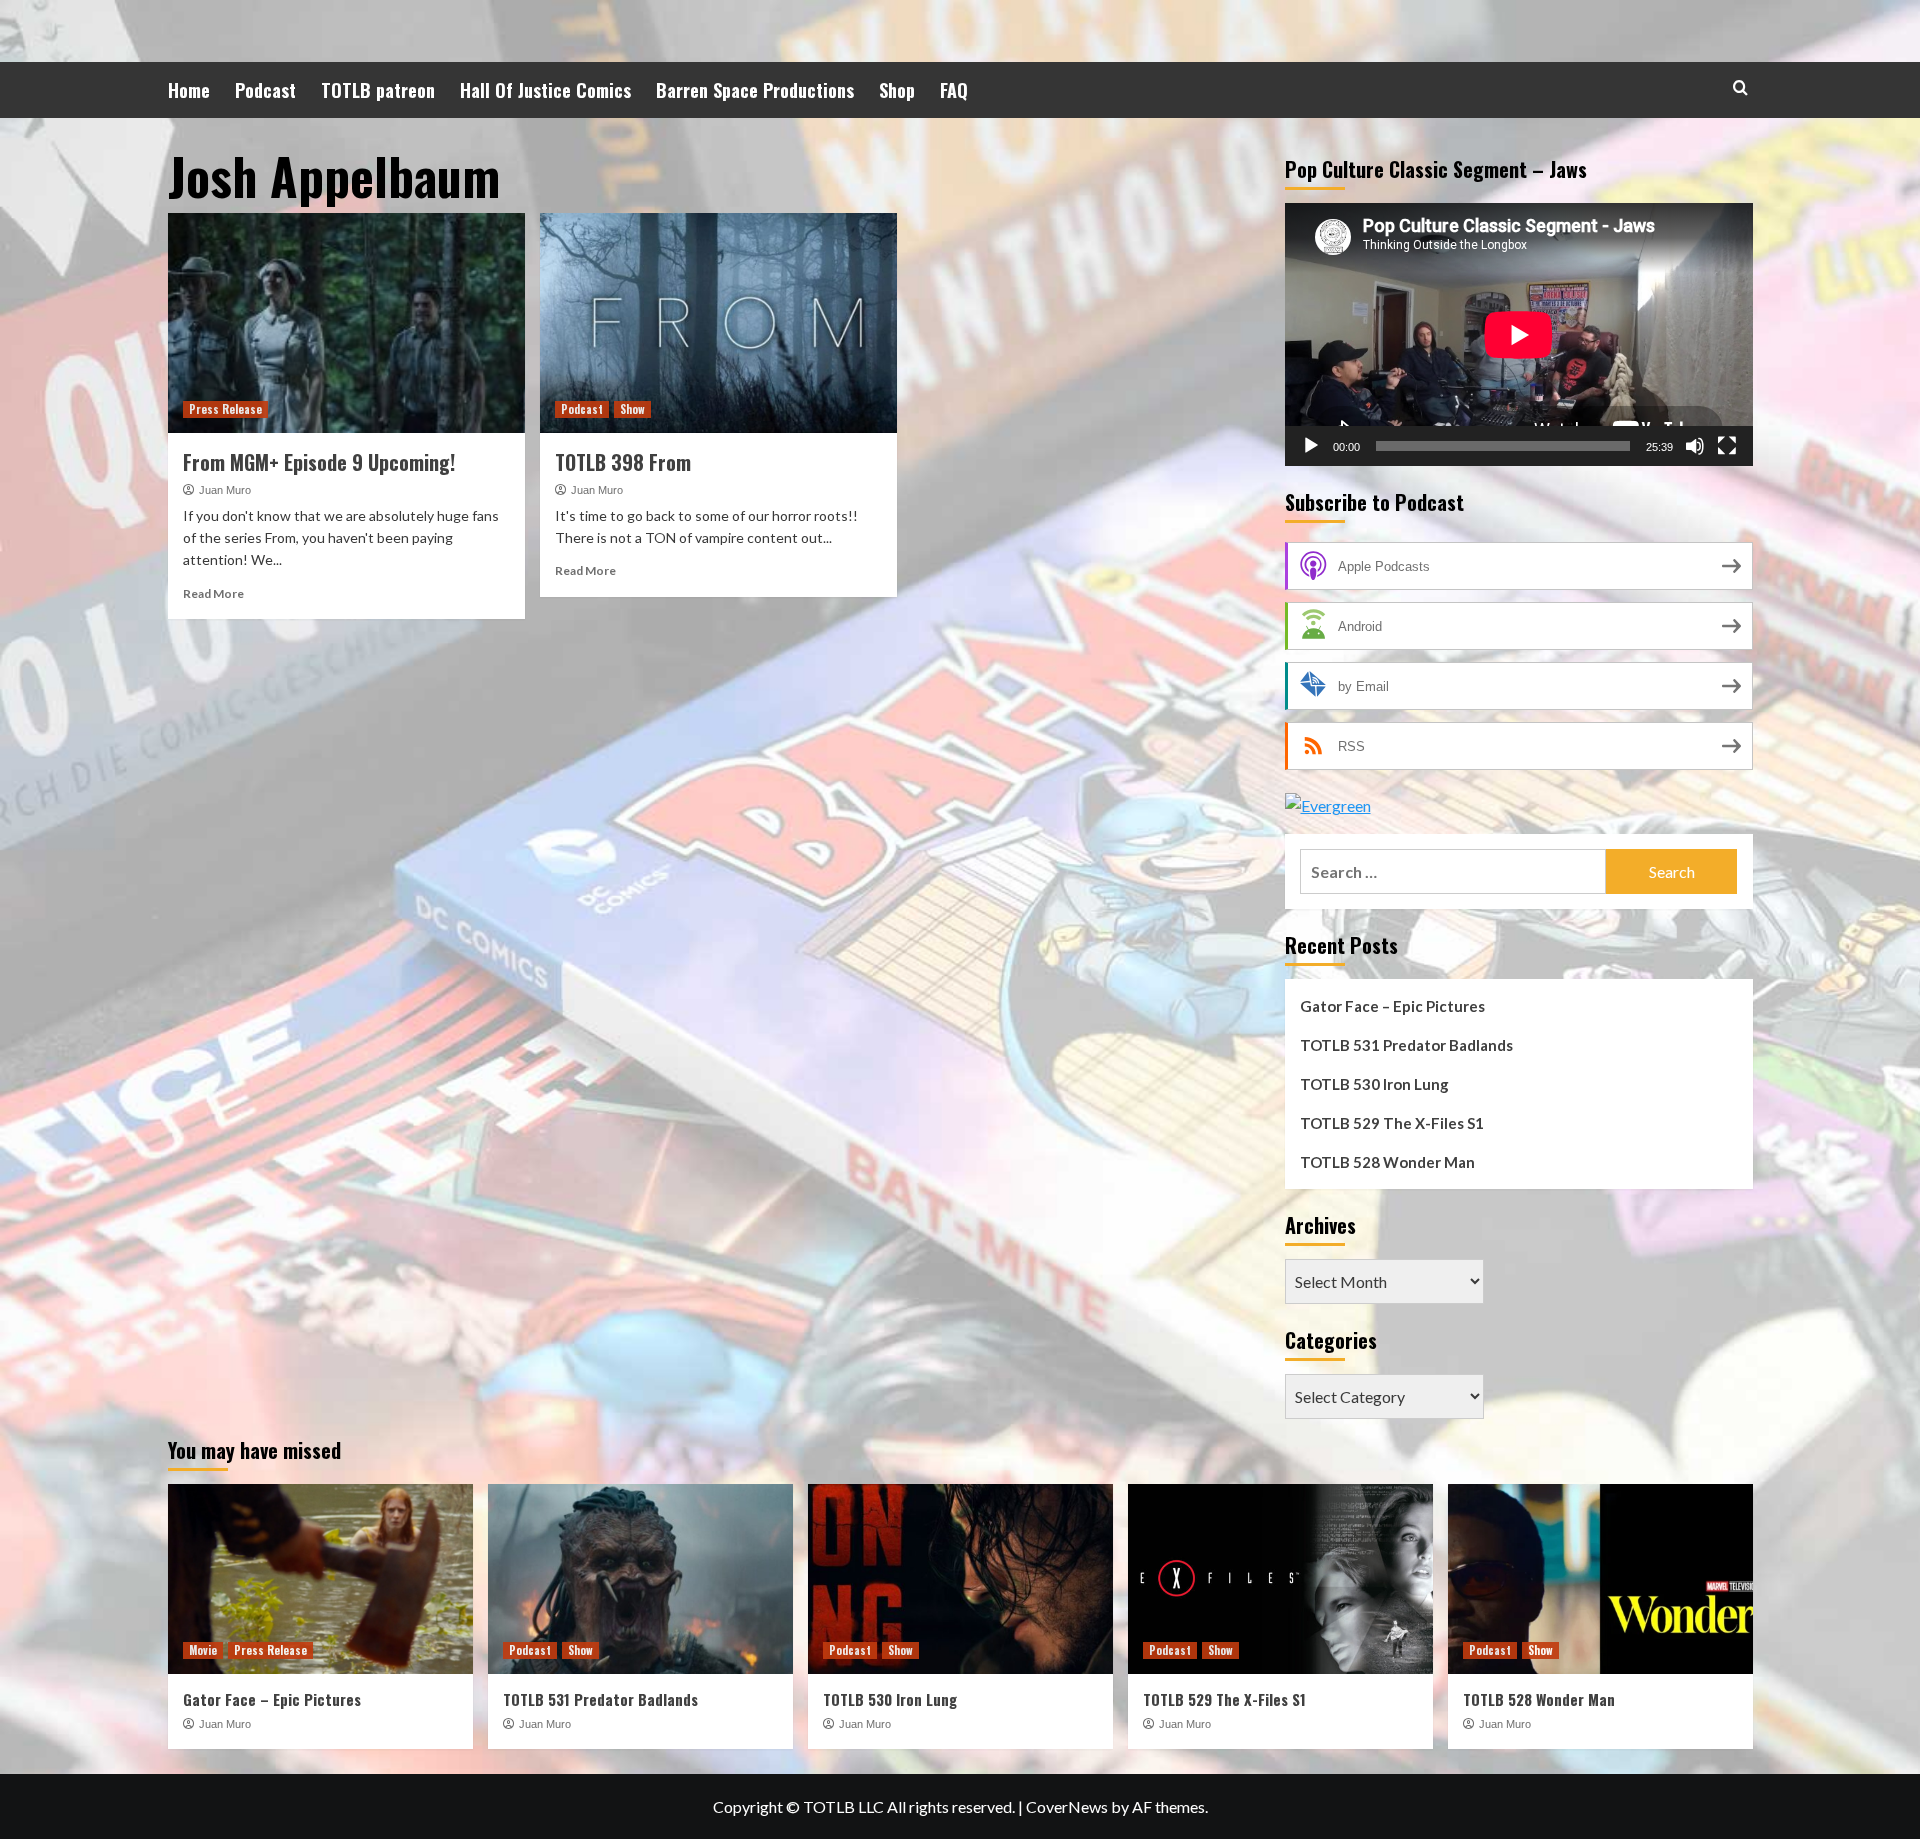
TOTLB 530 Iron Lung (1374, 1084)
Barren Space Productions (755, 90)
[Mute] (1695, 446)
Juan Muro (225, 490)
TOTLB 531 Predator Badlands (1406, 1045)
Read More (213, 593)
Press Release (225, 409)
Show (632, 409)
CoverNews (1067, 1806)
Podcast (265, 90)
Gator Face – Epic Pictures (1392, 1006)
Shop (897, 90)
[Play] (1311, 446)
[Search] (1740, 87)
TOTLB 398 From (623, 462)
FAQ (954, 90)
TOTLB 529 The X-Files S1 (1392, 1123)
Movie (203, 1650)
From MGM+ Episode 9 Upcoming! (319, 462)
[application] (1519, 334)
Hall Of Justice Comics (545, 90)
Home (189, 90)
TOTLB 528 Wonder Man (1387, 1162)
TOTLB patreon (378, 90)
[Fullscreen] (1727, 446)
